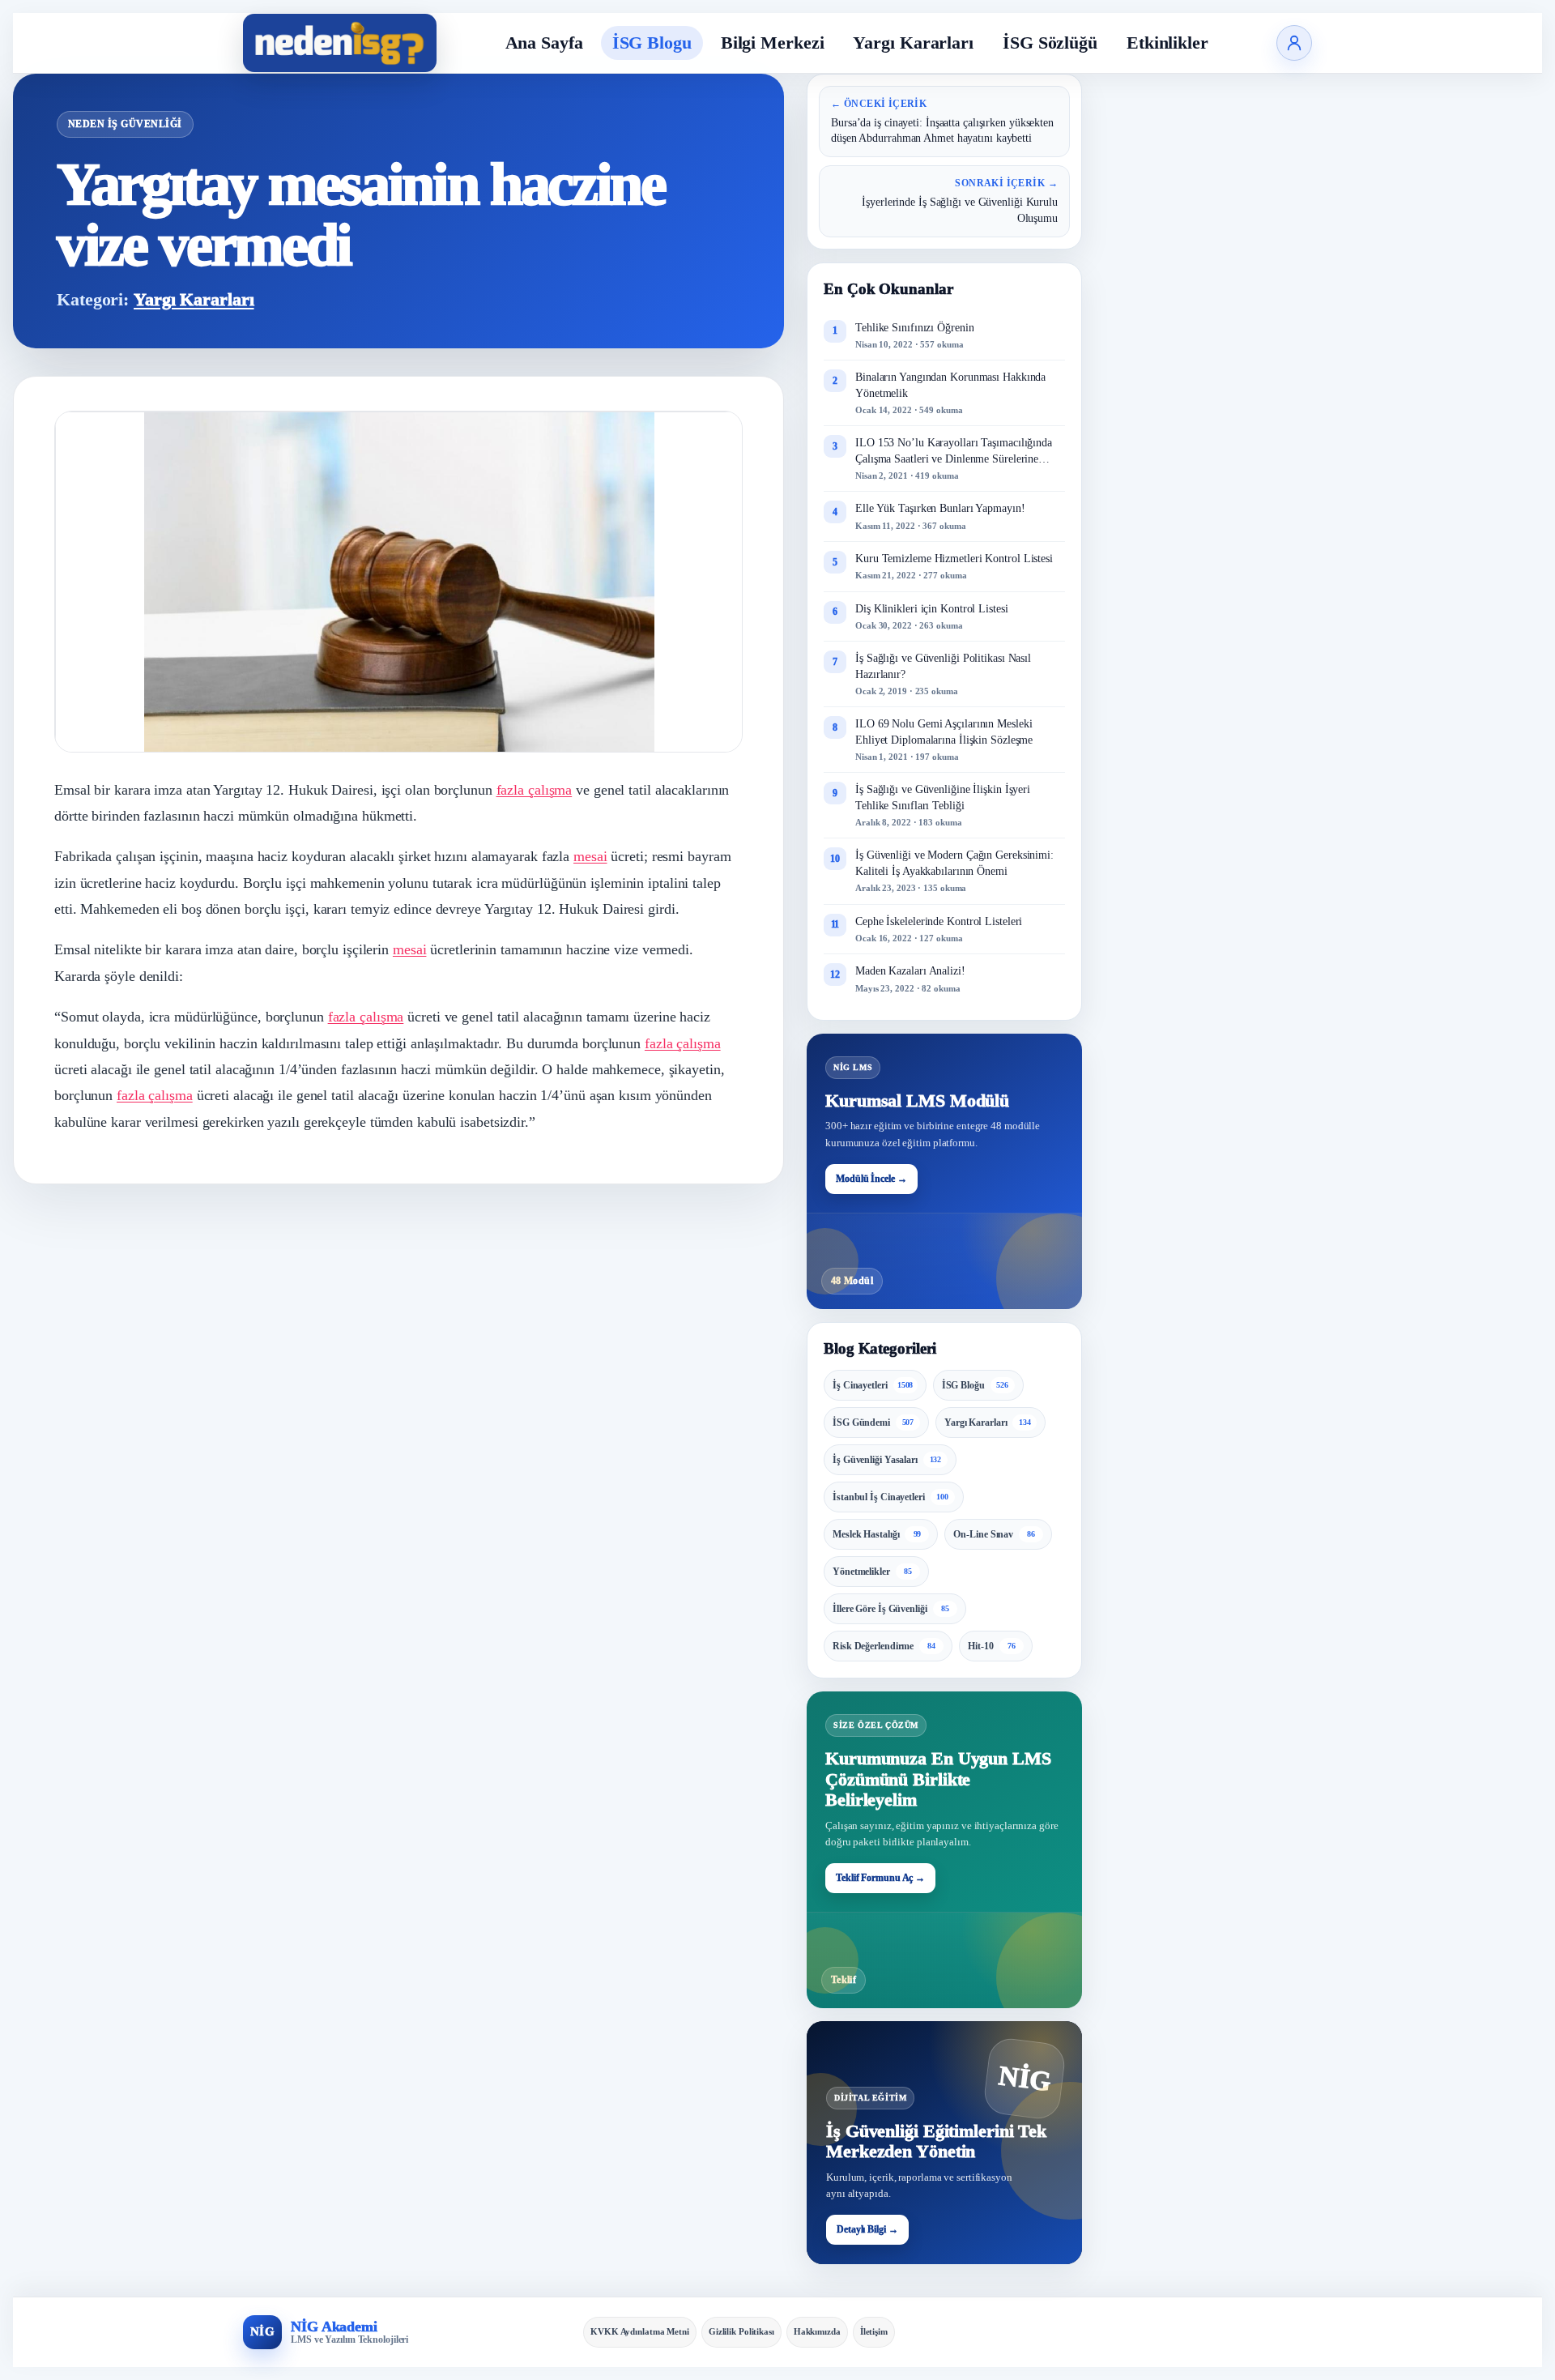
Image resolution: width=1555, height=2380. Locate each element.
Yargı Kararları (913, 43)
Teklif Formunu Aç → (880, 1878)
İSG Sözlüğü (1050, 43)
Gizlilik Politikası (741, 2331)
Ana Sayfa (544, 43)
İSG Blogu (652, 43)
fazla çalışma (535, 790)
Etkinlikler (1167, 43)
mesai (590, 856)
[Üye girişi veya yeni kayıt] (1294, 43)
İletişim (874, 2331)
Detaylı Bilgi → (867, 2229)
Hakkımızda (817, 2331)
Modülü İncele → (871, 1179)
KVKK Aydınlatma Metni (640, 2331)
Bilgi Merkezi (773, 43)
